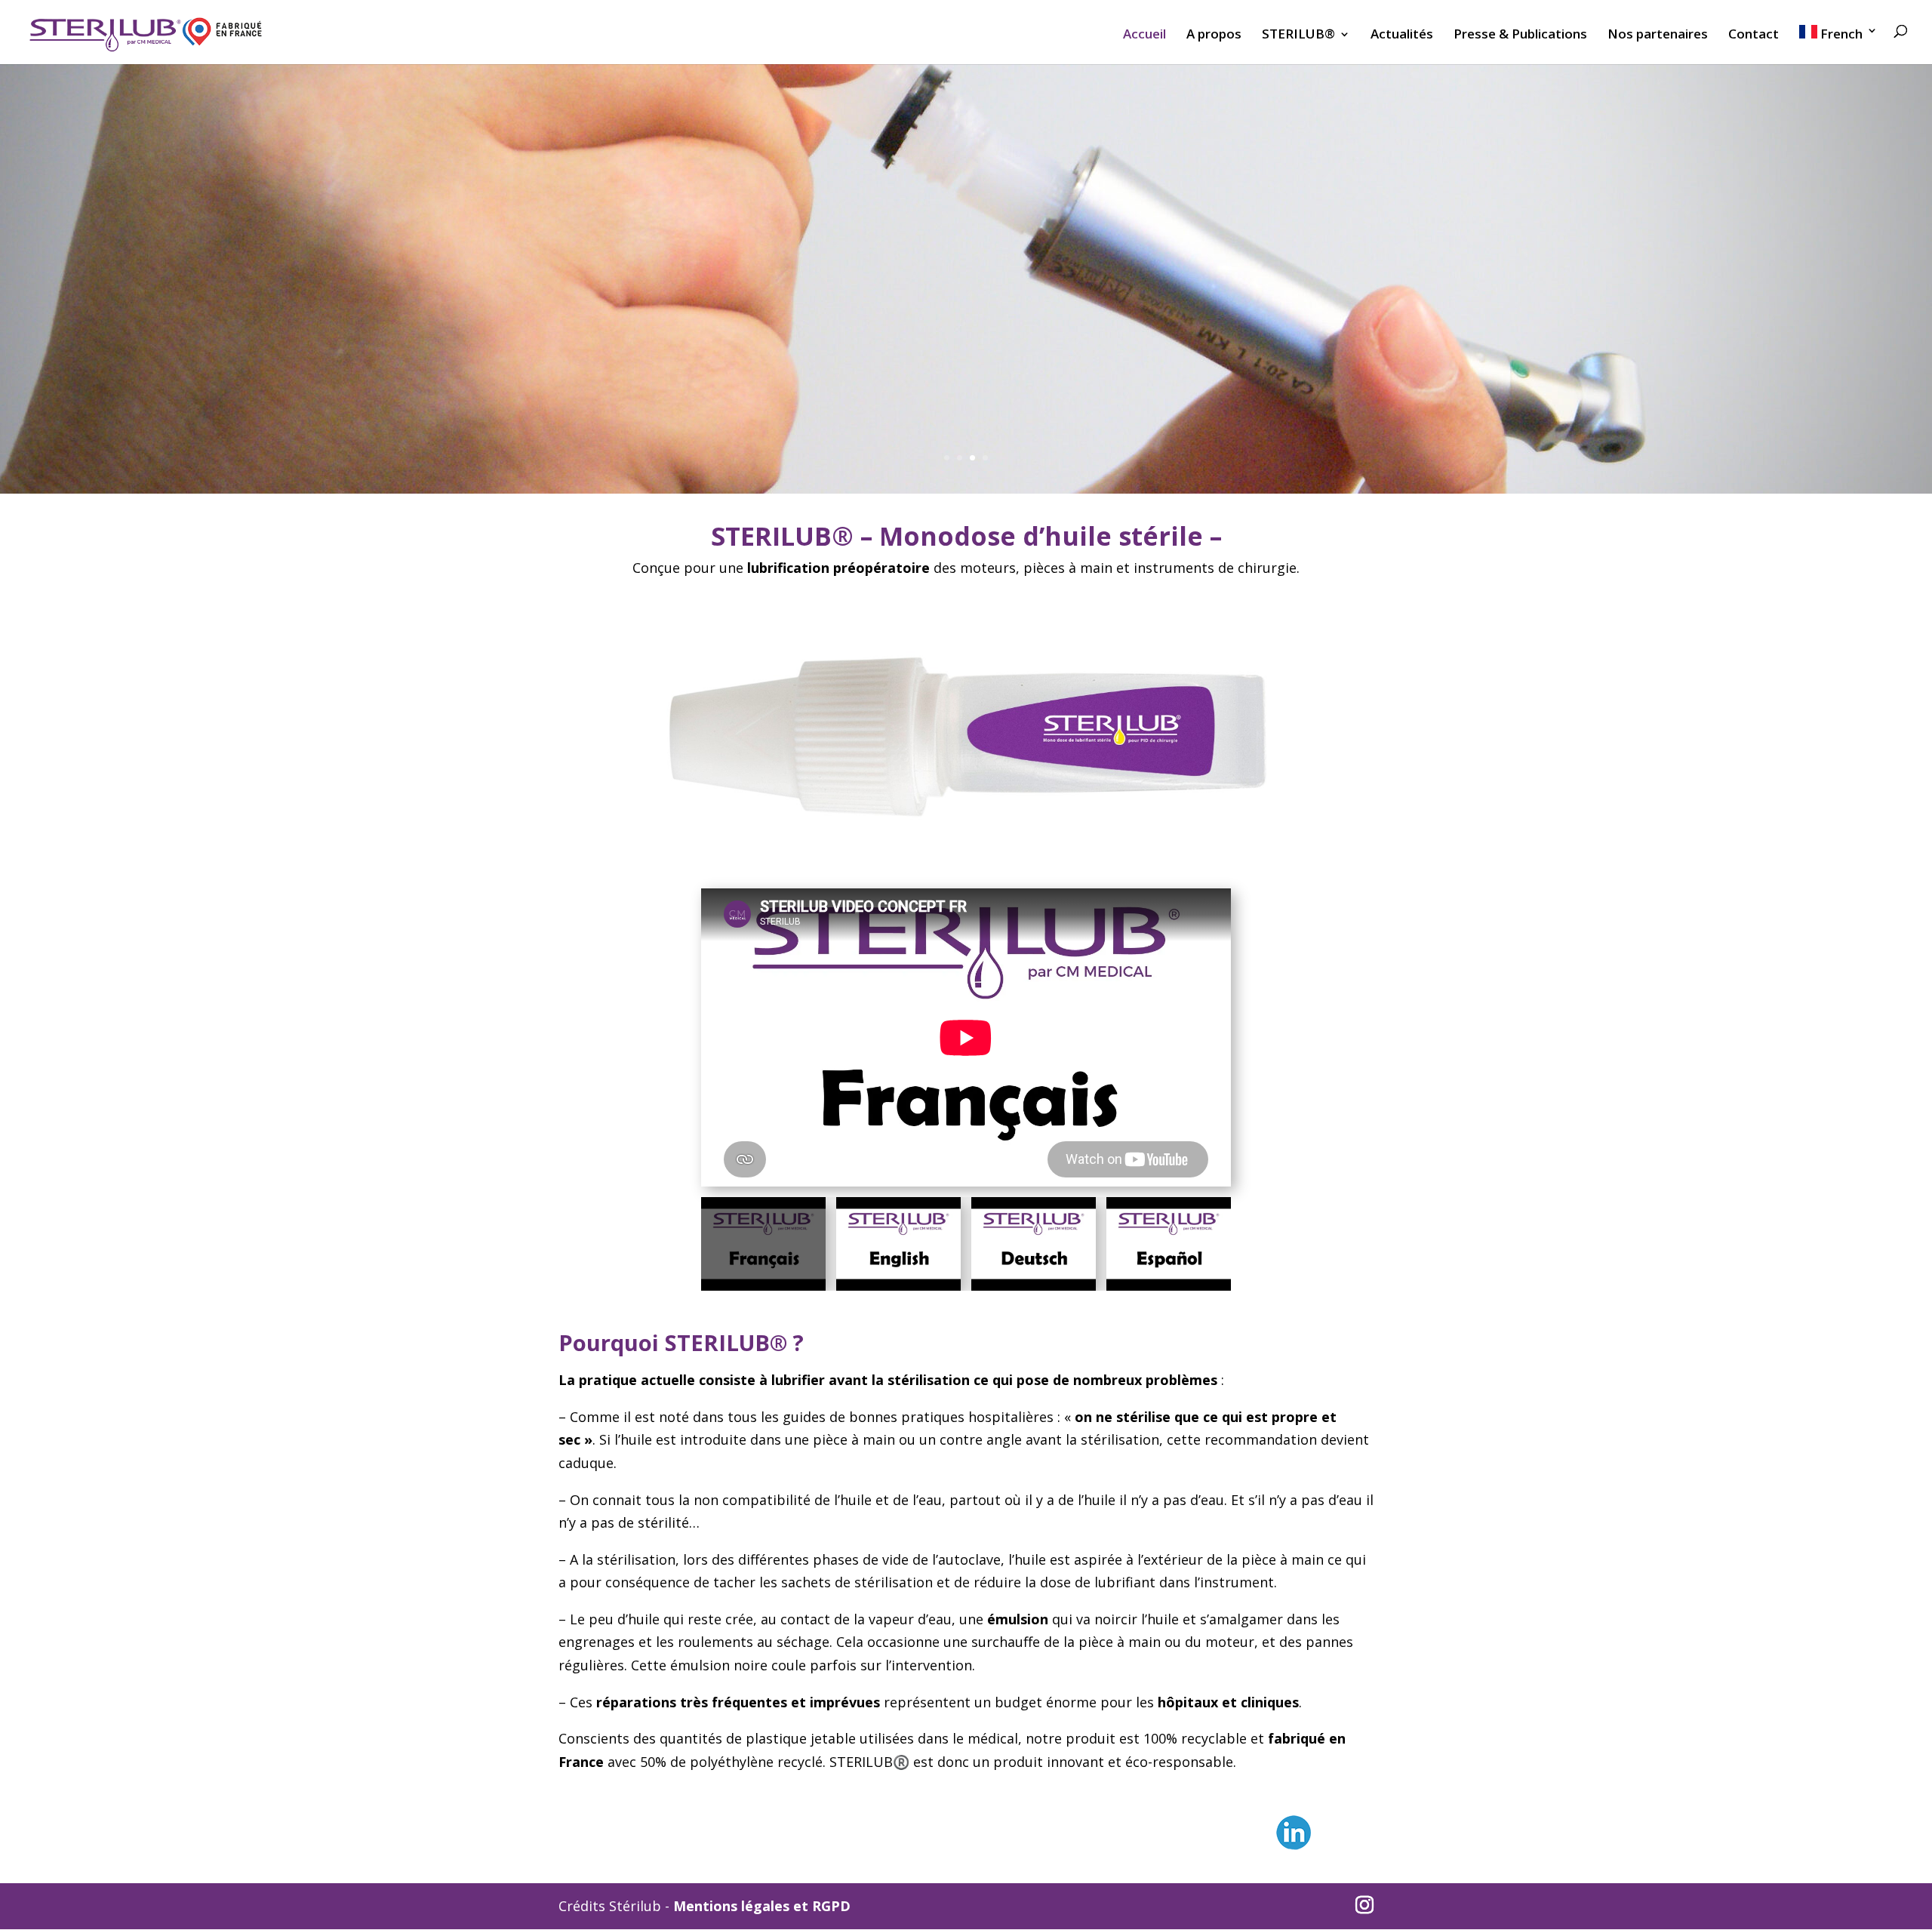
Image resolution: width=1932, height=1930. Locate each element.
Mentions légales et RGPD (762, 1906)
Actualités (1402, 35)
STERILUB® (1298, 35)
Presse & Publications (1520, 35)
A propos (1214, 35)
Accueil (1144, 35)
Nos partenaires (1658, 35)
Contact (1754, 35)
